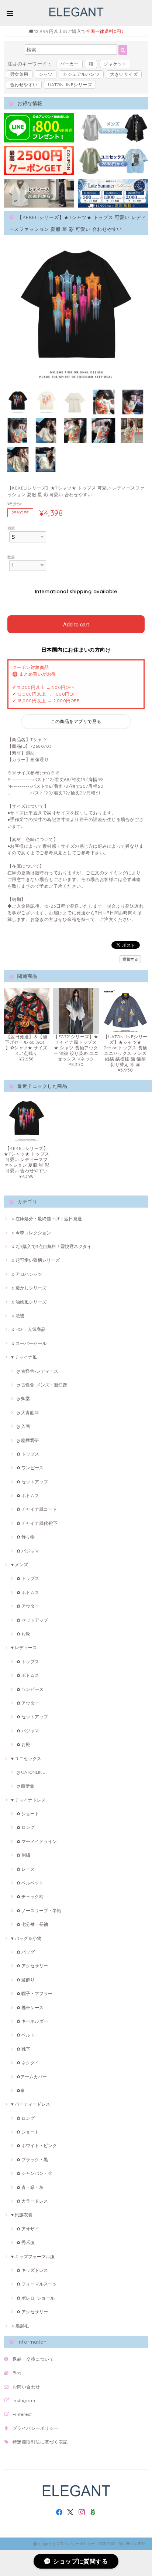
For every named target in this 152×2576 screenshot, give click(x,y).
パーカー (69, 64)
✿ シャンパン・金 (34, 2173)
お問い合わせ (26, 2387)
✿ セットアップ (32, 1482)
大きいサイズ (124, 74)
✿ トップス (28, 1454)
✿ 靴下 (23, 2049)
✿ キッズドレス (32, 2270)
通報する (130, 959)
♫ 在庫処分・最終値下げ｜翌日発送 (46, 1219)
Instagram (24, 2400)
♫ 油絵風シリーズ (29, 1302)
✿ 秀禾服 (26, 2242)
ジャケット (115, 64)
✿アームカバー (32, 2077)
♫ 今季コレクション (31, 1233)
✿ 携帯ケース (30, 2007)
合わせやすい (24, 85)
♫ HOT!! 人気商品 (28, 1329)
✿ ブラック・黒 (32, 2160)
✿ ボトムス (28, 1495)
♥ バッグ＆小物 (26, 1938)
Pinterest (22, 2414)
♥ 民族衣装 (22, 2215)
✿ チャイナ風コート (37, 1509)
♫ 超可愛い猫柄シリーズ (35, 1260)
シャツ (46, 74)
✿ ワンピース (30, 1468)
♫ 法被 (18, 1316)
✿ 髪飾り (26, 1980)
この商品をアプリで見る (76, 721)
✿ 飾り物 (26, 1537)
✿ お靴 (23, 1634)
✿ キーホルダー (32, 2021)
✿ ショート (28, 1814)
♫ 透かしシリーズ (29, 1288)
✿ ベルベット (30, 1883)
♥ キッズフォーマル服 (33, 2256)
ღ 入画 (23, 1426)
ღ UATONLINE (31, 1772)
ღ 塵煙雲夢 (28, 1440)
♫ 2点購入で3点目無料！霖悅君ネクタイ (51, 1246)
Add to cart (76, 624)
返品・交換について (33, 2359)
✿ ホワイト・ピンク (37, 2145)
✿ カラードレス (32, 2201)
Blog (17, 2373)
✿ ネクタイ (28, 2063)
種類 (11, 528)
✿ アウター (28, 1606)
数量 (11, 557)
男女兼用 (19, 74)
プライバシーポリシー (36, 2428)
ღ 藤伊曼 (25, 1786)
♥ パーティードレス (31, 2104)
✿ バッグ (26, 1952)
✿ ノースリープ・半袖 (39, 1911)
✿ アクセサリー (32, 1966)
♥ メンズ (20, 1565)
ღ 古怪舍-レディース (37, 1371)
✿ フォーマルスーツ (37, 2284)
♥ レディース (24, 1647)
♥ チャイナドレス (28, 1800)
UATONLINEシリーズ (70, 85)
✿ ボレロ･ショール (36, 2298)
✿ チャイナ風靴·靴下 (37, 1523)
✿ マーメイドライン (37, 1841)
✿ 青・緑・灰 (30, 2187)
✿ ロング (26, 1827)
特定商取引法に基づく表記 (40, 2442)
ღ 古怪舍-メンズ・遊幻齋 (42, 1385)
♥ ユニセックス (26, 1758)
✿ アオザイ (28, 2229)
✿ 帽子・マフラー (34, 1993)
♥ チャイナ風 (24, 1357)
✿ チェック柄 (30, 1896)
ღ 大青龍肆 (28, 1413)
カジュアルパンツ (81, 74)
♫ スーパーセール (29, 1343)
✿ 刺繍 (23, 1855)
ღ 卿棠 (23, 1398)
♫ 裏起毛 (20, 2326)
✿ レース (26, 1869)
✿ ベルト (26, 2035)
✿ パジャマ (28, 1551)
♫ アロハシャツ (27, 1274)
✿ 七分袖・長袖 (32, 1924)
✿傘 (21, 2090)
